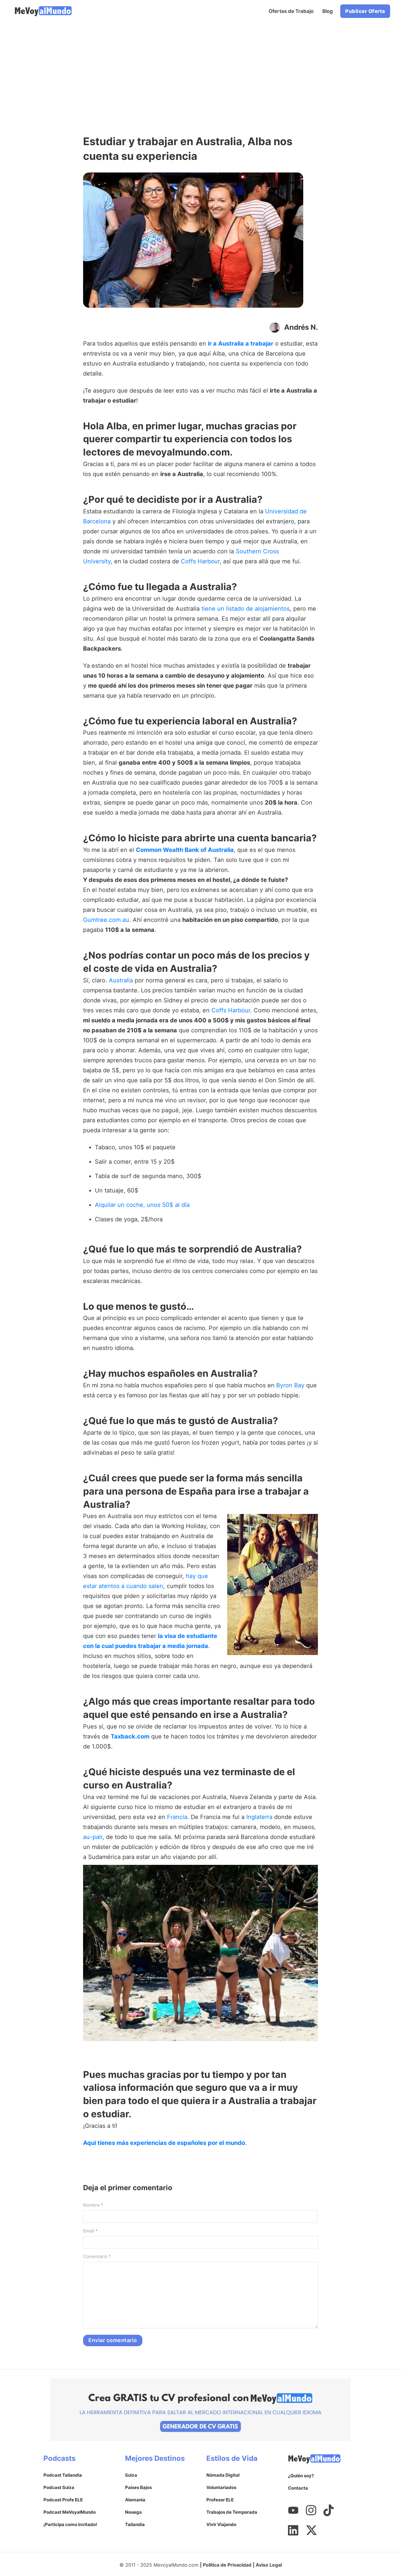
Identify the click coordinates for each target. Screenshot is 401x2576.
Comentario (97, 2256)
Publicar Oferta (365, 11)
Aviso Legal (269, 2565)
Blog (328, 11)
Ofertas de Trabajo (291, 11)
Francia (177, 1817)
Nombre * (93, 2205)
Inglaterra (259, 1817)
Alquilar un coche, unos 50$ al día (142, 1205)
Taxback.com (130, 1736)
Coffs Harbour (200, 561)
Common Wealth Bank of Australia (185, 850)
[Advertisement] (201, 66)
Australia (121, 980)
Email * (90, 2231)
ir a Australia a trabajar (241, 344)
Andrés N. (301, 327)
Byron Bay (290, 1385)
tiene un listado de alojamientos (246, 609)
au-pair (93, 1837)
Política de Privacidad (227, 2565)
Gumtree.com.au (106, 920)
